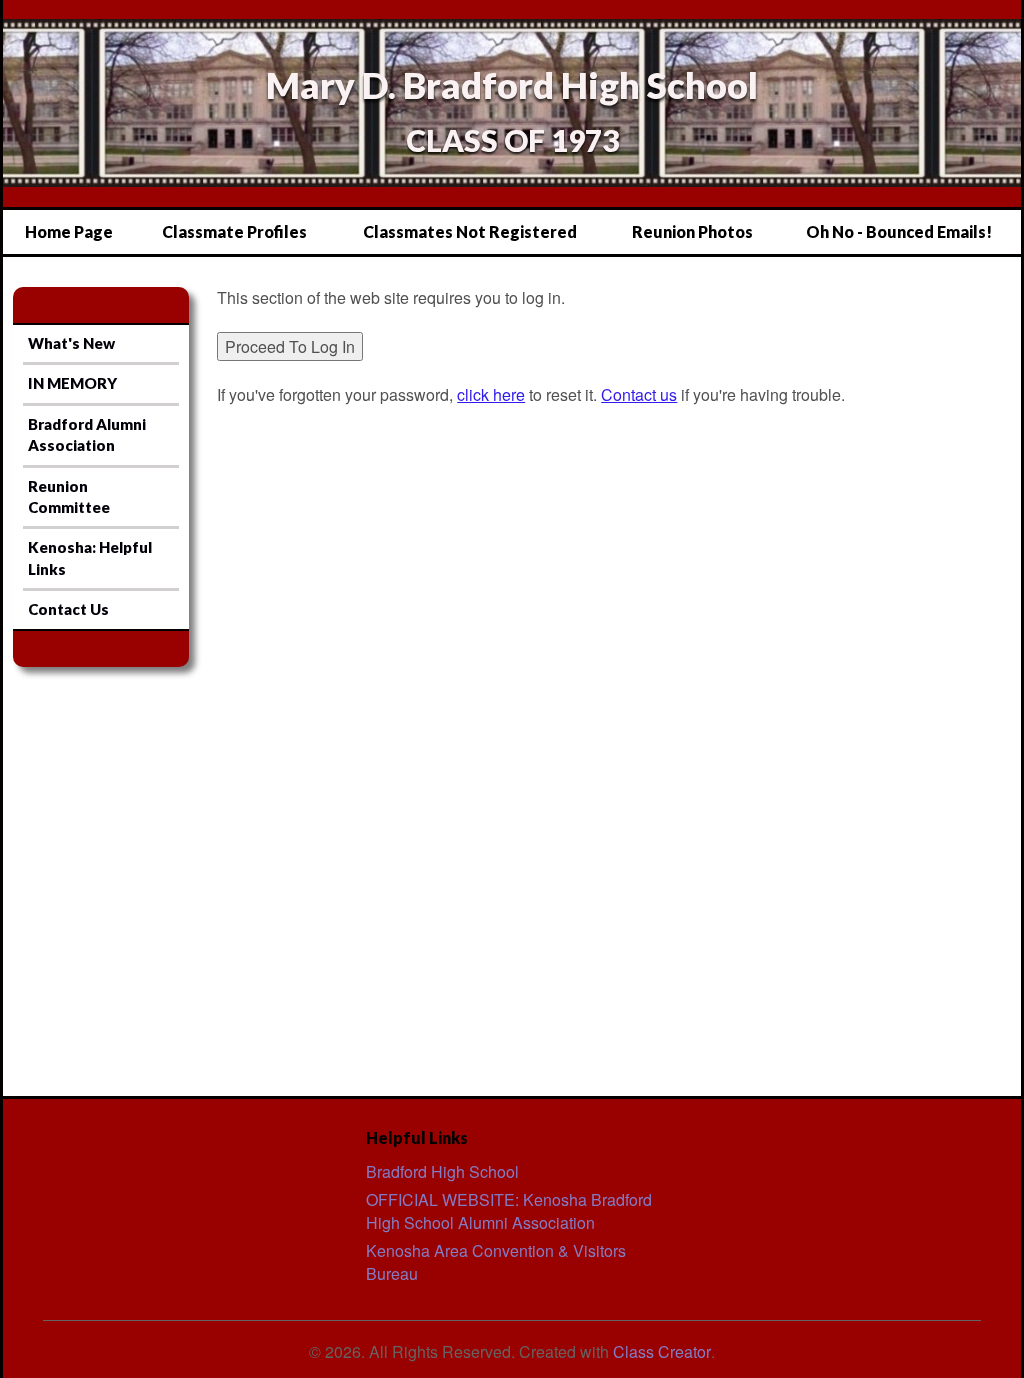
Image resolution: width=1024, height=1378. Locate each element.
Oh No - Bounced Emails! (899, 231)
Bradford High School (442, 1171)
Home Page (69, 231)
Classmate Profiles (234, 231)
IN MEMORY (72, 383)
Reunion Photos (692, 231)
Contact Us (68, 609)
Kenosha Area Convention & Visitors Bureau (496, 1262)
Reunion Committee (69, 496)
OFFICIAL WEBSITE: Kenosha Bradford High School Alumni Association (509, 1211)
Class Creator (662, 1352)
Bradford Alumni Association (87, 434)
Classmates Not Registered (470, 231)
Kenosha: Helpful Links (90, 557)
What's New (71, 343)
